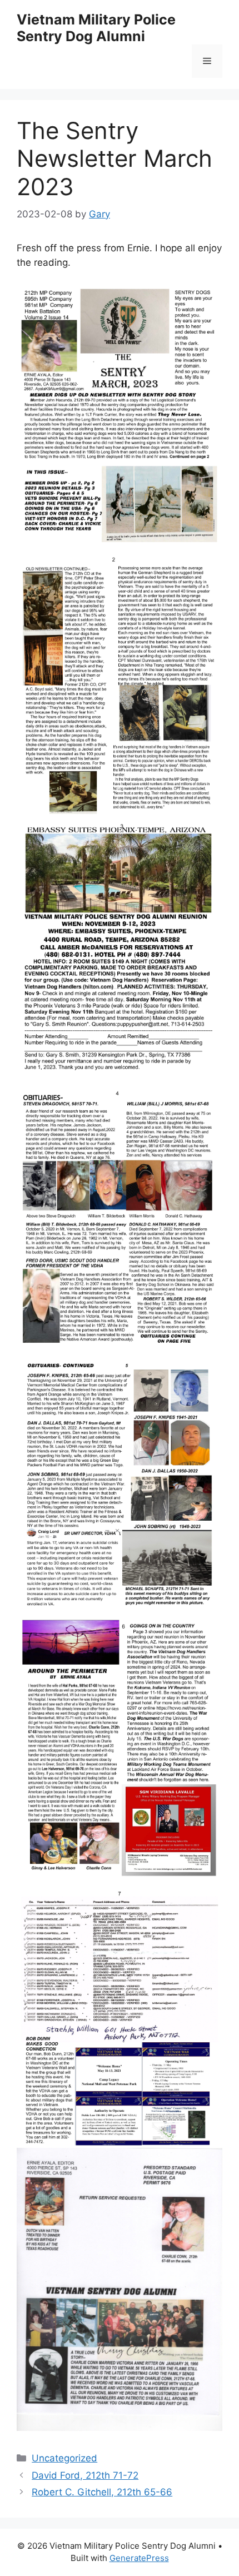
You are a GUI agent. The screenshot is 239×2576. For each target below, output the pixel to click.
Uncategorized (64, 2458)
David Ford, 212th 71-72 (85, 2475)
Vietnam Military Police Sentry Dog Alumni (96, 28)
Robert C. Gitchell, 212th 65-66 (102, 2492)
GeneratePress (139, 2558)
